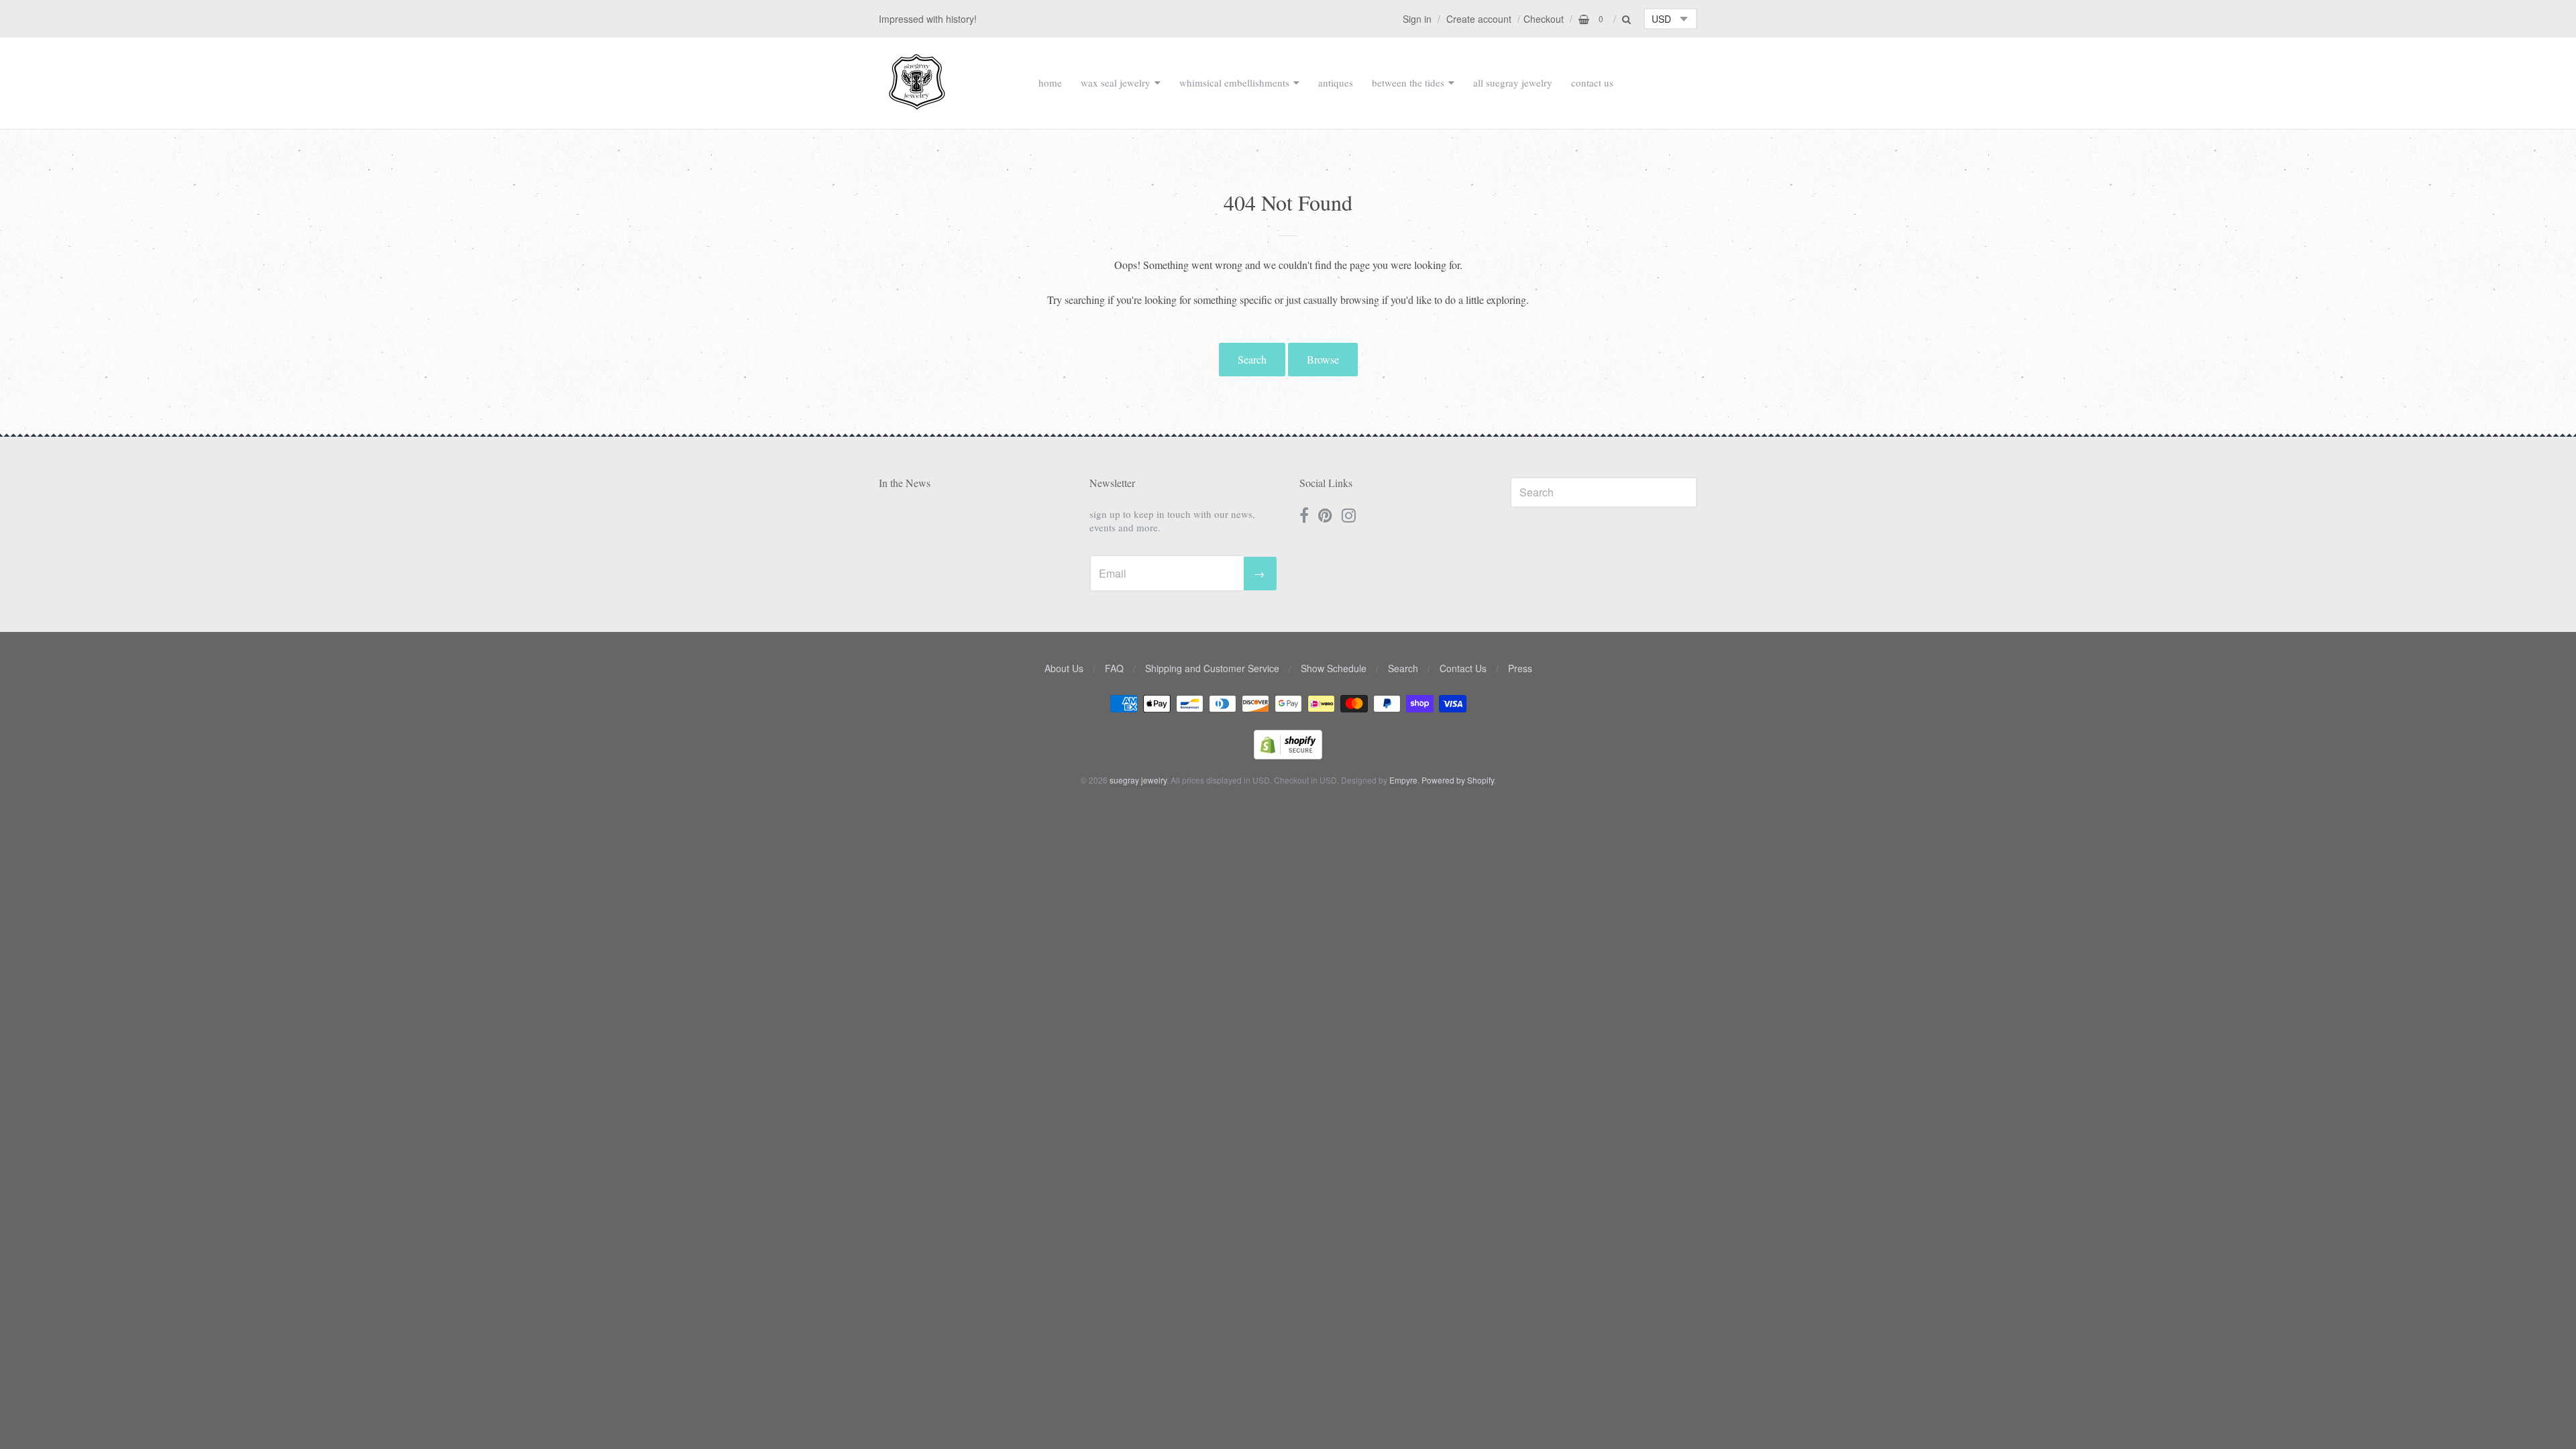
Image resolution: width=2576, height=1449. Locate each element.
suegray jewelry (1138, 780)
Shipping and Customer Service (1212, 668)
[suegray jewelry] (917, 103)
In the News (905, 483)
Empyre (1403, 780)
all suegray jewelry (1513, 83)
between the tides (1408, 83)
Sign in (1417, 19)
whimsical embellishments (1234, 83)
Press (1520, 668)
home (1050, 83)
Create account (1479, 19)
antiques (1336, 83)
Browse (1323, 359)
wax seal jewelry (1116, 83)
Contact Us (1463, 668)
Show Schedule (1334, 668)
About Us (1064, 668)
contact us (1592, 83)
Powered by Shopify (1458, 780)
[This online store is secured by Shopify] (1288, 755)
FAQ (1114, 668)
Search (1252, 359)
